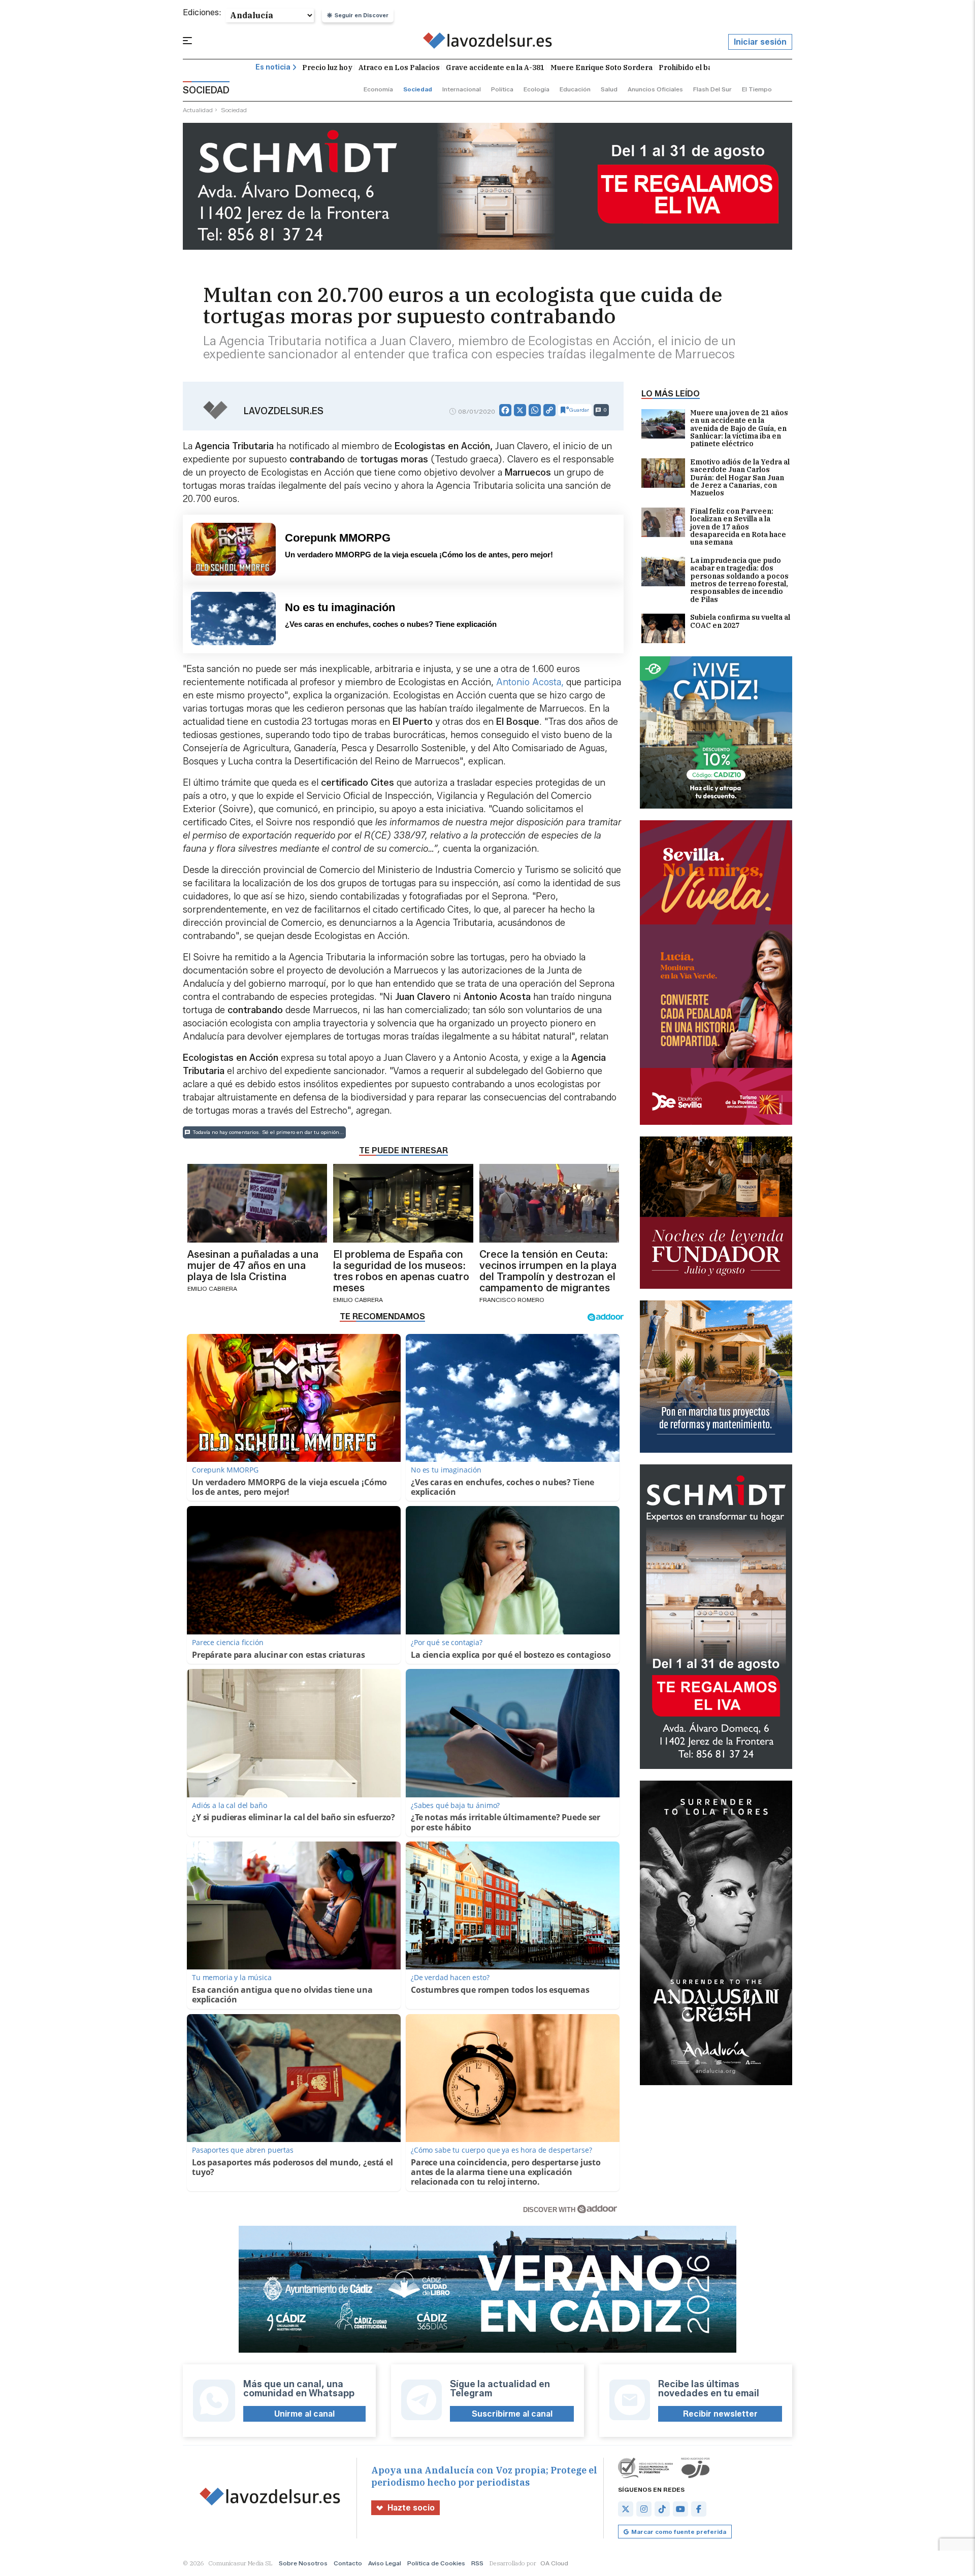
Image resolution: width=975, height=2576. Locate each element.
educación (575, 89)
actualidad (198, 110)
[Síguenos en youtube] (680, 2509)
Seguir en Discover (362, 15)
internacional (462, 89)
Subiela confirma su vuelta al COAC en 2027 (740, 622)
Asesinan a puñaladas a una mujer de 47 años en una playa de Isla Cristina (253, 1265)
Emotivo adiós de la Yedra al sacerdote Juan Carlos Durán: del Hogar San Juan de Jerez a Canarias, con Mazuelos (740, 478)
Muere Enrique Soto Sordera (602, 68)
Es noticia (273, 67)
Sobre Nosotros (303, 2563)
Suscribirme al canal (512, 2414)
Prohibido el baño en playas (708, 68)
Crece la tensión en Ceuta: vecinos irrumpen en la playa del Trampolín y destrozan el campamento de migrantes (548, 1271)
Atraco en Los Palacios (399, 68)
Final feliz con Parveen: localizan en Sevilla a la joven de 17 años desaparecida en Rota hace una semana (738, 527)
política (502, 89)
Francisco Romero (512, 1300)
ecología (537, 89)
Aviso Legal (385, 2563)
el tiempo (757, 89)
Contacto (348, 2563)
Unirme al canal (304, 2414)
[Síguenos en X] (626, 2509)
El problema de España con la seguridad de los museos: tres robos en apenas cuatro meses (401, 1271)
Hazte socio (411, 2508)
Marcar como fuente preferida (679, 2532)
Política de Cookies (436, 2563)
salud (609, 89)
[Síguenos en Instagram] (644, 2509)
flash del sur (712, 89)
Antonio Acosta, (529, 682)
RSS (477, 2563)
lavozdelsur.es (284, 411)
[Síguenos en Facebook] (699, 2509)
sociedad (418, 89)
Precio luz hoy (327, 68)
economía (378, 89)
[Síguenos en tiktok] (662, 2509)
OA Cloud (554, 2563)
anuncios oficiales (655, 89)
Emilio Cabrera (212, 1289)
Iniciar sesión (760, 42)
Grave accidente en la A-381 (495, 68)
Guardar (579, 410)
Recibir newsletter (720, 2414)
